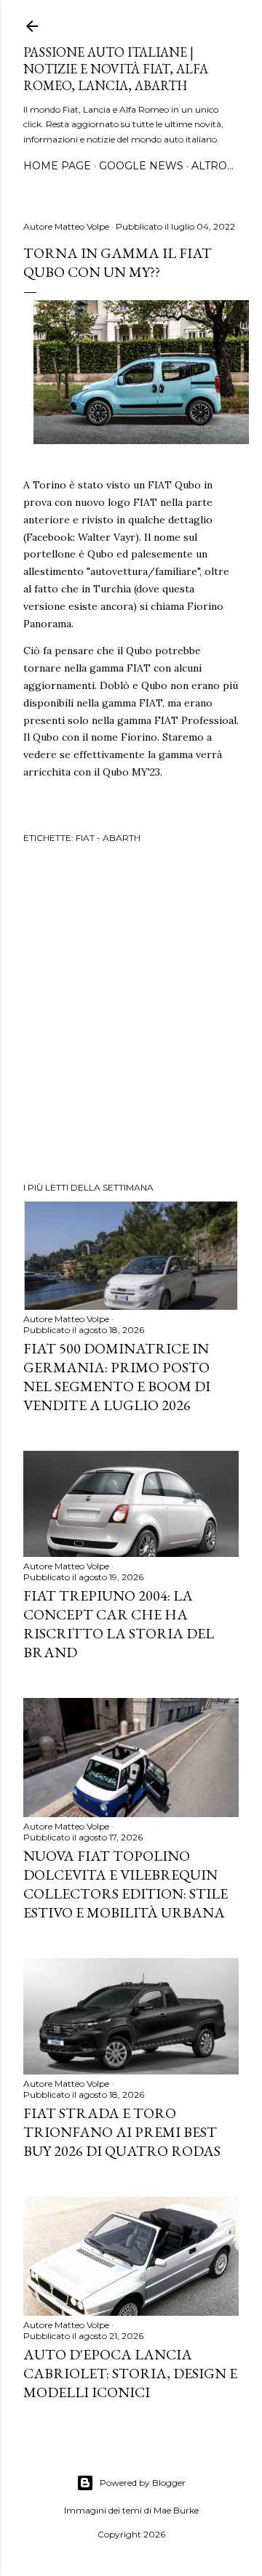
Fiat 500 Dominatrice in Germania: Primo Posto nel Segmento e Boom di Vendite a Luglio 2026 (117, 1377)
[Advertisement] (131, 1015)
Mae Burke (176, 2510)
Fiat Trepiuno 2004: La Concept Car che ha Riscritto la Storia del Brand (119, 1624)
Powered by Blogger (143, 2483)
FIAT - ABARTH (108, 838)
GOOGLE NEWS (141, 166)
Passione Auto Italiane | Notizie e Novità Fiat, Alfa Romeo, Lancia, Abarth (116, 69)
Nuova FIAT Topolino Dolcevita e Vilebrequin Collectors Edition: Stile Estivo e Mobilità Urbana (126, 1884)
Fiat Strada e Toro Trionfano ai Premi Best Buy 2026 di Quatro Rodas (122, 2132)
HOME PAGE (57, 166)
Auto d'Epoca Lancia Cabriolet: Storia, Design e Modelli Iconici (130, 2373)
